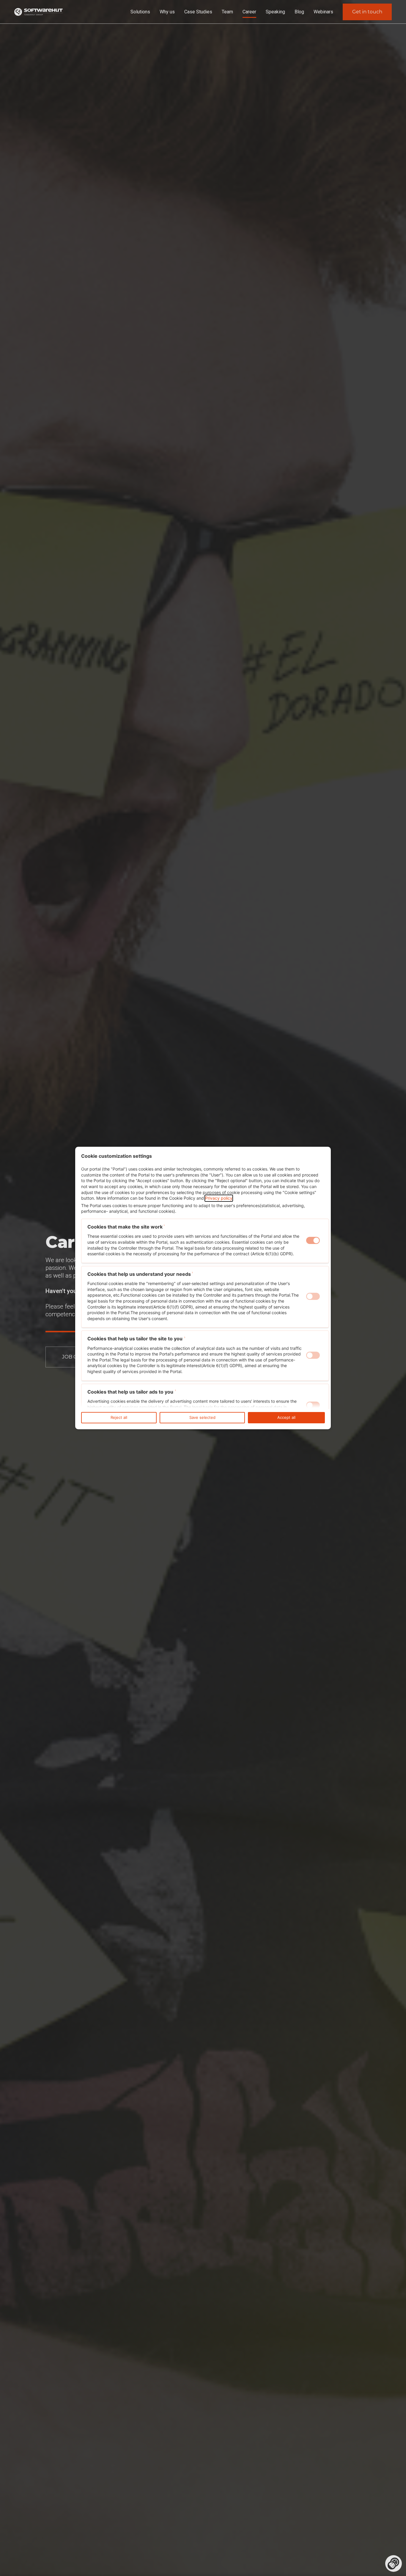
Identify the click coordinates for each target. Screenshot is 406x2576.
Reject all (119, 1418)
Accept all (286, 1418)
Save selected (202, 1418)
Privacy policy (219, 1198)
